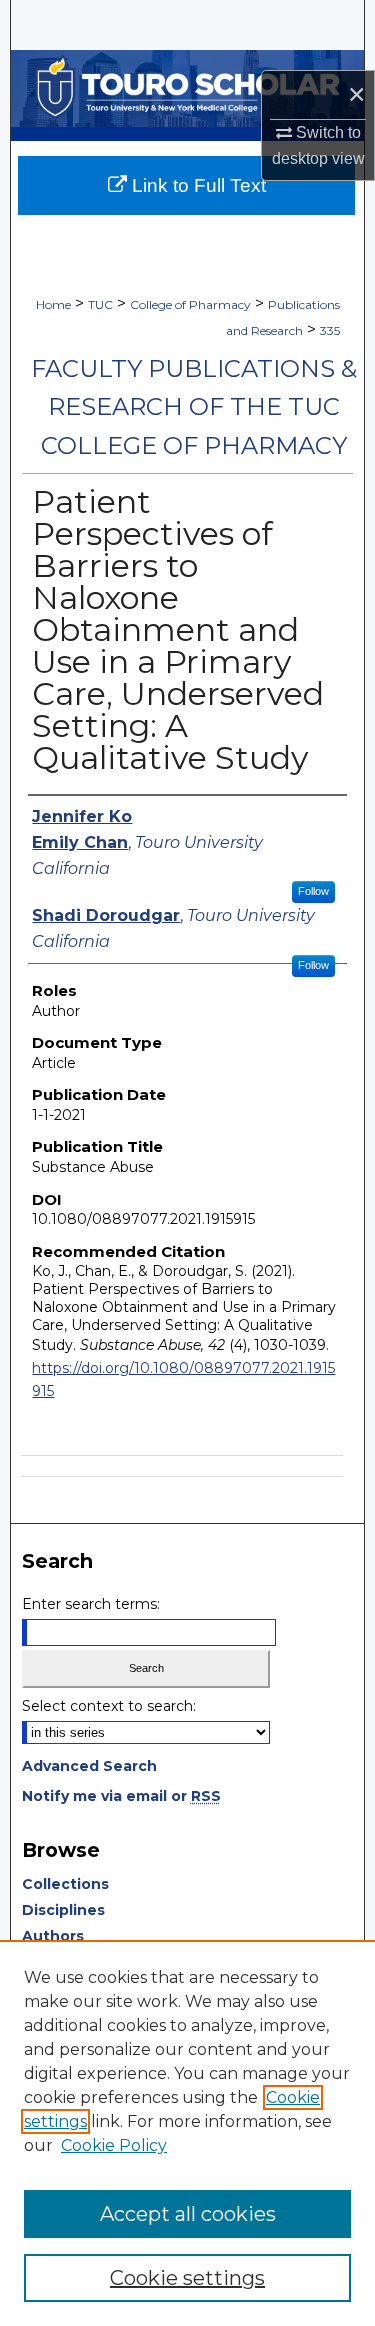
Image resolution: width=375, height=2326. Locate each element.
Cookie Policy (114, 2145)
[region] (187, 2133)
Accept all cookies (188, 2214)
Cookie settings (187, 2278)
